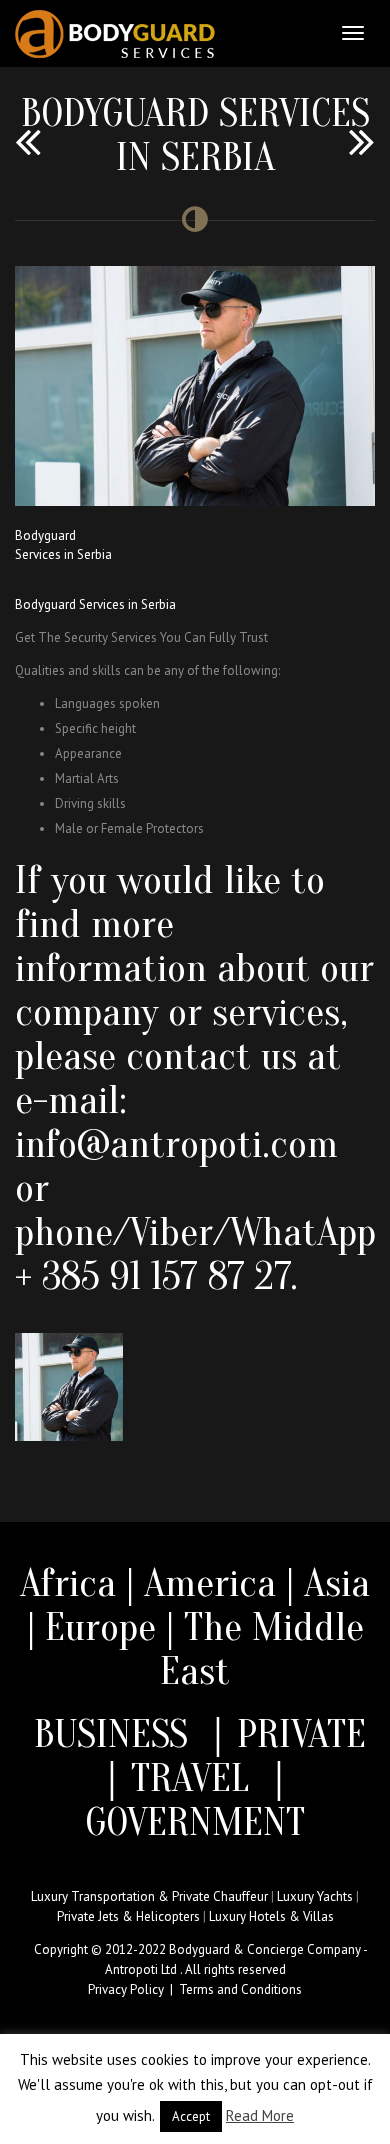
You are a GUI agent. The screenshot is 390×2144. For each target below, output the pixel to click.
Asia (337, 1583)
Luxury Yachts (315, 1896)
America (210, 1583)
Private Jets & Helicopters (128, 1916)
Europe (105, 1627)
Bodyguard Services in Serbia (95, 604)
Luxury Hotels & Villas (271, 1916)
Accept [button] (191, 2116)
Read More (260, 2115)
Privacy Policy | (133, 1989)
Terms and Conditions (240, 1989)
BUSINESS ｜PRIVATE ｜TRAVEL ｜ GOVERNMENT (195, 1778)
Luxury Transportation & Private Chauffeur (149, 1896)
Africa (68, 1583)
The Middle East (262, 1649)
